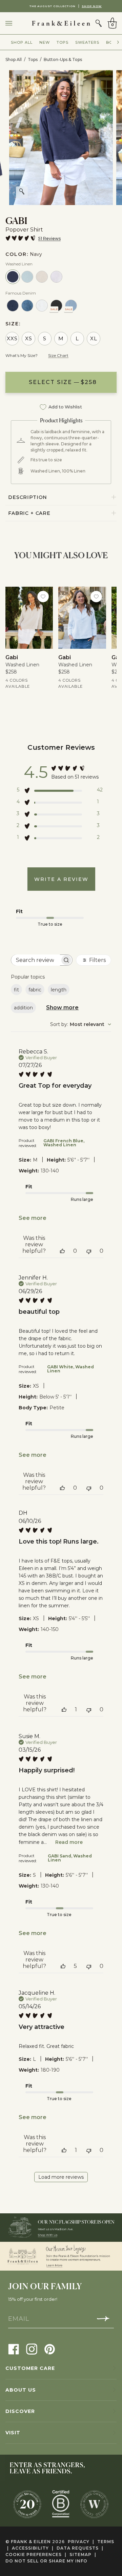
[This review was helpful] (62, 1251)
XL (94, 338)
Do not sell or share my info (46, 2561)
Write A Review (61, 879)
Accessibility (33, 2548)
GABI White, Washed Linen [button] (70, 1369)
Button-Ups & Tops (63, 59)
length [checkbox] (59, 990)
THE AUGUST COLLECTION (61, 6)
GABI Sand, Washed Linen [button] (70, 1858)
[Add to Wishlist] (43, 597)
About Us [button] (21, 2390)
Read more (69, 1842)
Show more (62, 1008)
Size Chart (58, 355)
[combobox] (81, 1024)
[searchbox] (35, 960)
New (45, 42)
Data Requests (80, 2548)
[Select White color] (56, 277)
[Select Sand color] (42, 277)
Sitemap (83, 2554)
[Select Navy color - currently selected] (13, 277)
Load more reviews (61, 2177)
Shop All (22, 42)
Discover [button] (20, 2411)
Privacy (81, 2542)
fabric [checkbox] (35, 990)
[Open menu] (16, 23)
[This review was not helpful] (89, 1251)
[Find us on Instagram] (32, 2349)
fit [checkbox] (16, 990)
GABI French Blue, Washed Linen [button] (64, 1143)
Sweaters (87, 42)
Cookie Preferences (36, 2554)
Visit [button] (13, 2433)
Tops (63, 42)
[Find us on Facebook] (14, 2349)
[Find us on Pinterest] (50, 2349)
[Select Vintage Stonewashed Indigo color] (27, 306)
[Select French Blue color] (27, 277)
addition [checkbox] (23, 1008)
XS (29, 338)
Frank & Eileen (31, 2542)
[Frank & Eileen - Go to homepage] (61, 23)
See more (33, 1218)
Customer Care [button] (30, 2368)
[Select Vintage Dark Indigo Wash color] (13, 306)
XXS (12, 338)
